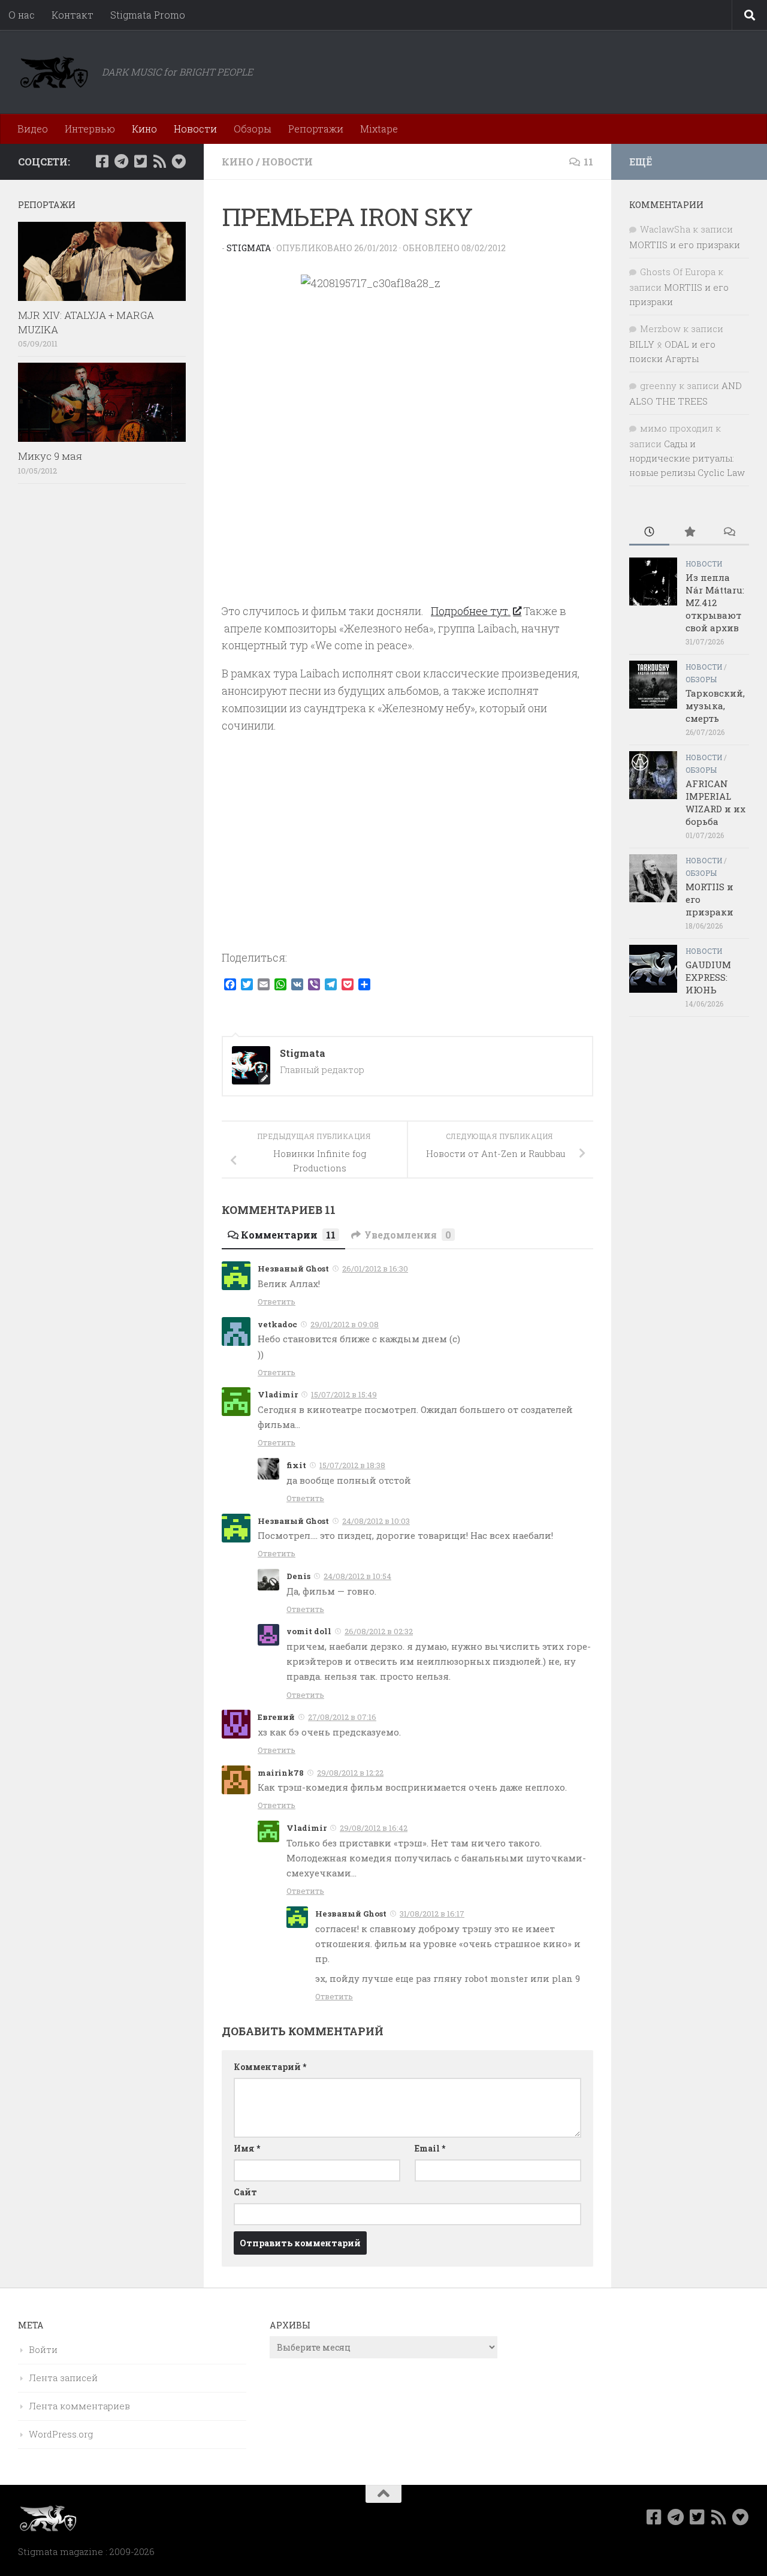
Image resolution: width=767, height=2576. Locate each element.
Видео (33, 129)
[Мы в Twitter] (140, 161)
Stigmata (249, 248)
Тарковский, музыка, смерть (715, 706)
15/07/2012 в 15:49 (344, 1394)
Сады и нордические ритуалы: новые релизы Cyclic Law (687, 458)
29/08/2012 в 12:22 (350, 1773)
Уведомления (408, 1235)
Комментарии (288, 1235)
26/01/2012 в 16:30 (375, 1269)
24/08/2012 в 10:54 (357, 1576)
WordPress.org (61, 2434)
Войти (43, 2349)
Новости (195, 129)
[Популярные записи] (689, 533)
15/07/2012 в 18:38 (352, 1465)
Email (430, 2148)
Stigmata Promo (148, 15)
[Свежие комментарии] (729, 533)
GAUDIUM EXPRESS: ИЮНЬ (708, 977)
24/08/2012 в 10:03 (376, 1521)
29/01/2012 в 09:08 (345, 1324)
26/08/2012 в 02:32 (379, 1631)
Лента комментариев (79, 2406)
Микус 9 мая (50, 456)
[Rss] (159, 161)
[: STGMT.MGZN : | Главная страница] (54, 72)
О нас (22, 15)
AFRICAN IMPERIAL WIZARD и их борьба (715, 802)
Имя (247, 2148)
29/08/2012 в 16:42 (374, 1828)
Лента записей (63, 2378)
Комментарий (270, 2067)
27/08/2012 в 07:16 (342, 1717)
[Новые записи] (649, 533)
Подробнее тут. (471, 611)
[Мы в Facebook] (102, 161)
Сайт (245, 2192)
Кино (144, 129)
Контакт (73, 15)
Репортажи (316, 129)
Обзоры (253, 129)
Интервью (90, 129)
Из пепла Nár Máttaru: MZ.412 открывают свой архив (715, 602)
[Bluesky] (179, 161)
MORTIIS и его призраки (685, 245)
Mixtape (379, 129)
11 (588, 162)
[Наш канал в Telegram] (121, 161)
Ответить (277, 1301)
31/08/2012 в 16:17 (432, 1914)
